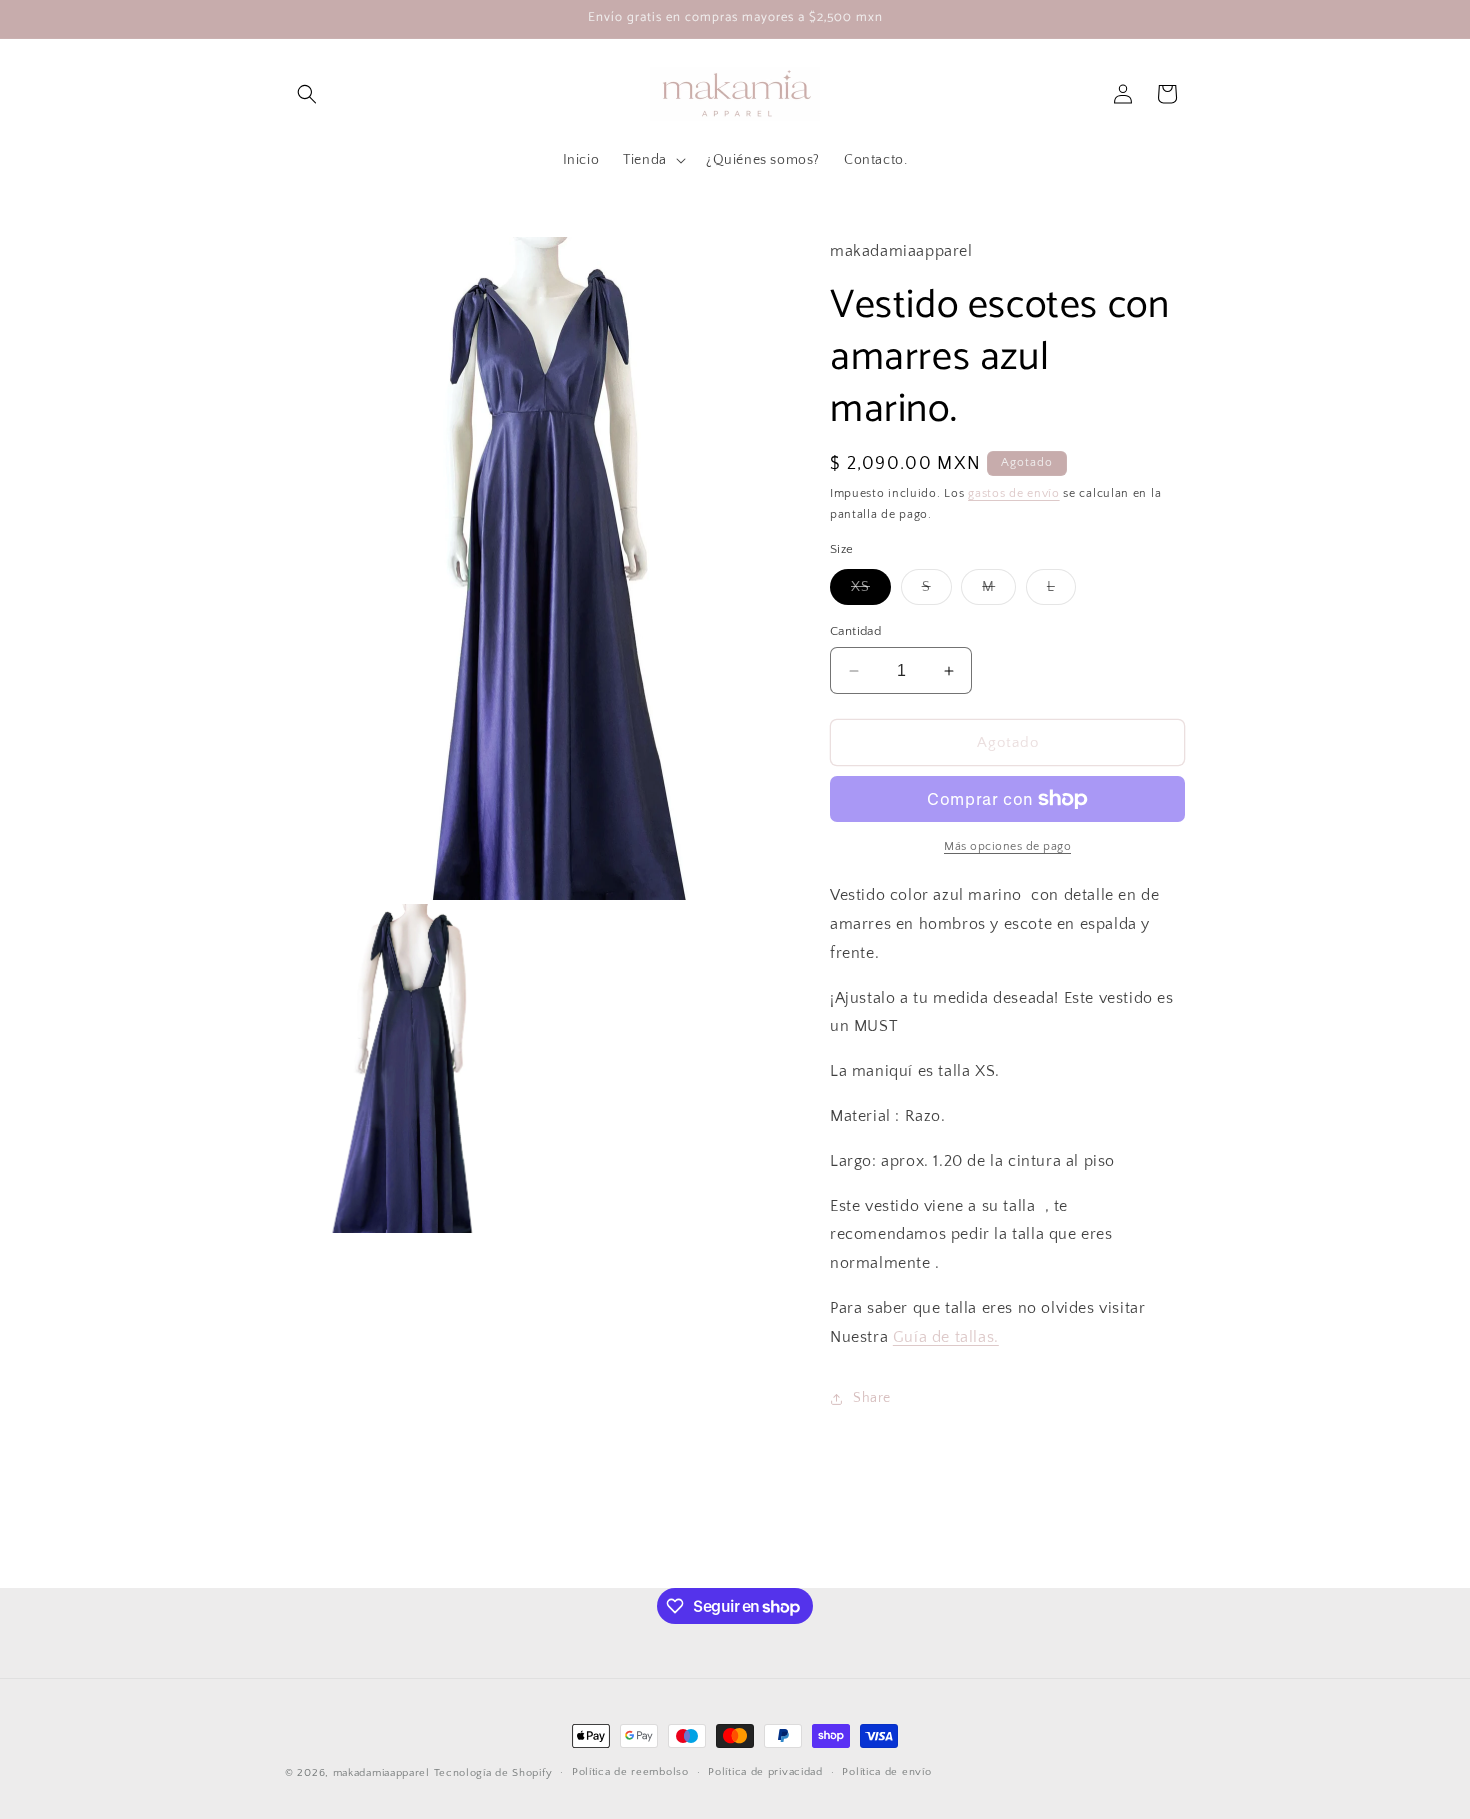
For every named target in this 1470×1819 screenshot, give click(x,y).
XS (871, 591)
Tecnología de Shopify (493, 1773)
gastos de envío (1014, 493)
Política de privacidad (765, 1772)
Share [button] (872, 1398)
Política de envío (886, 1772)
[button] (307, 94)
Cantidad (855, 631)
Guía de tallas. (946, 1337)
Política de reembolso (630, 1772)
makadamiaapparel (381, 1773)
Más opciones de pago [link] (1007, 846)
